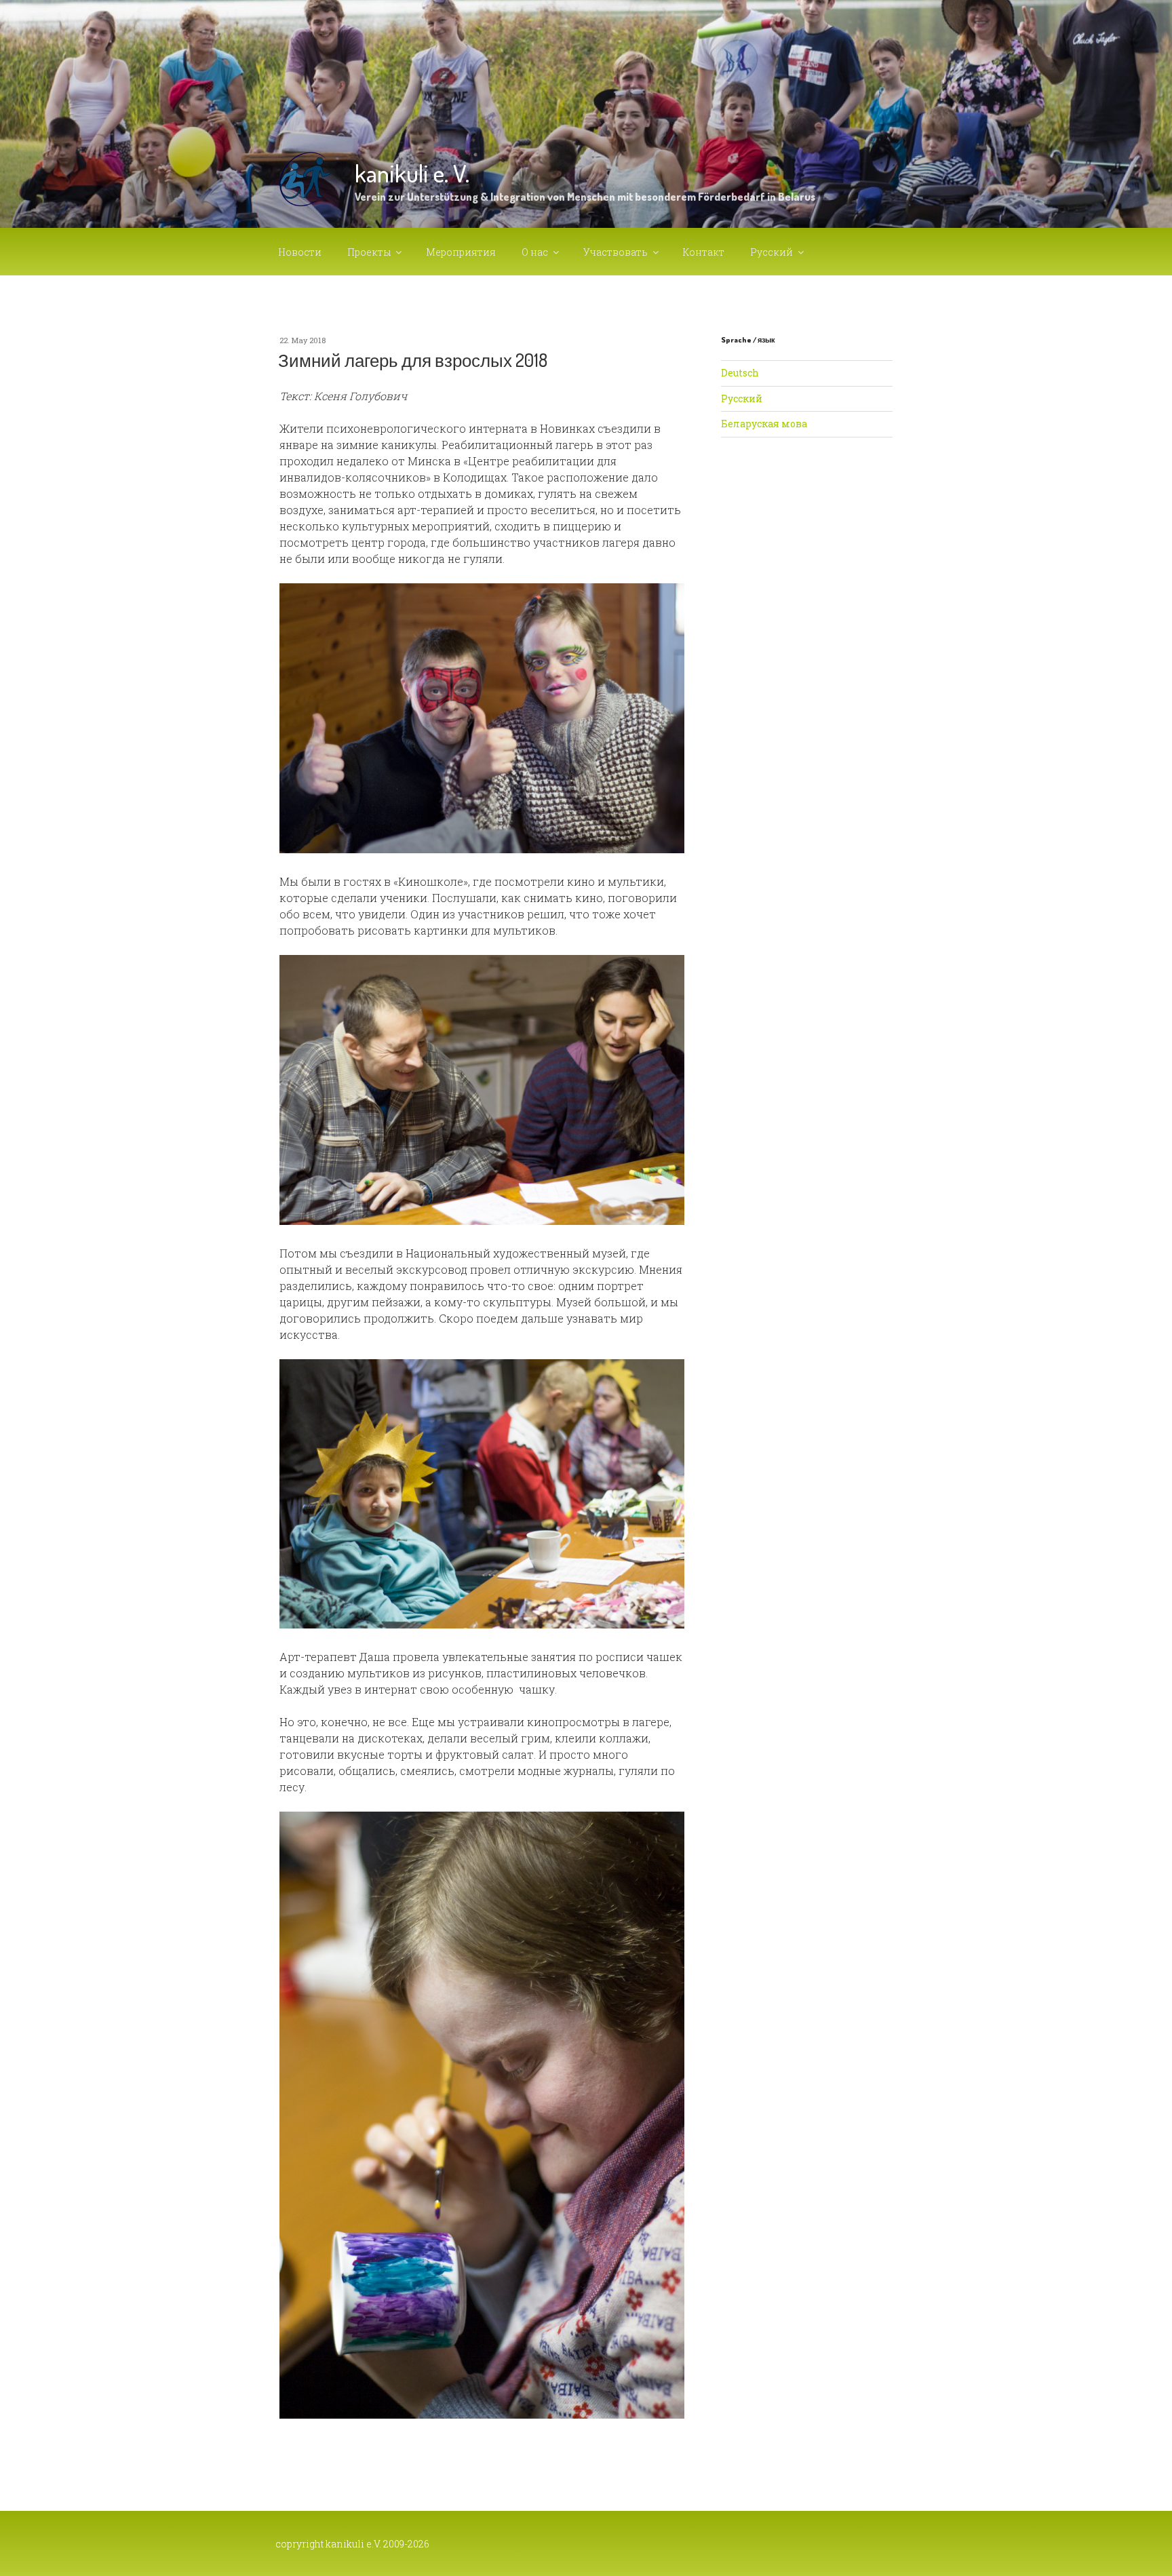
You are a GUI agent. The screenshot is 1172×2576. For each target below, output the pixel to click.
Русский (771, 252)
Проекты (369, 252)
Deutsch (740, 373)
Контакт (704, 252)
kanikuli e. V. (412, 173)
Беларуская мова (764, 424)
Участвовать (616, 252)
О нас (535, 252)
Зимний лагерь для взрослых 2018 (413, 360)
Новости (300, 252)
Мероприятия (461, 252)
